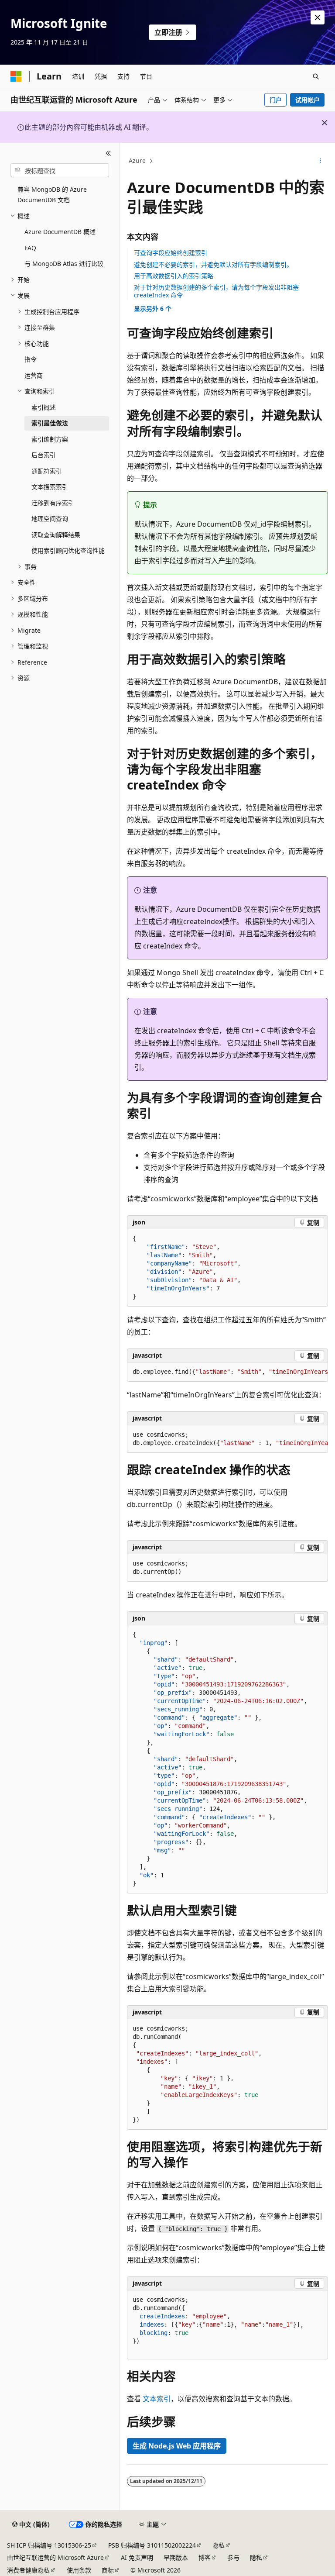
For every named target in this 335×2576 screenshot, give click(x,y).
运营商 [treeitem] (34, 375)
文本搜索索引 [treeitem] (50, 487)
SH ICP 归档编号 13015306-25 (49, 2545)
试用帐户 (308, 100)
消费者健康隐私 (28, 2570)
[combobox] (60, 170)
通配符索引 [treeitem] (47, 471)
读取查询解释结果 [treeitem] (56, 535)
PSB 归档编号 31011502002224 (152, 2545)
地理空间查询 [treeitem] (50, 519)
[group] (227, 1372)
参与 (233, 2557)
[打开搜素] (316, 76)
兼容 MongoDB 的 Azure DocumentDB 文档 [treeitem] (52, 195)
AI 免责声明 (137, 2557)
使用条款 (79, 2570)
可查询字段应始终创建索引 (171, 253)
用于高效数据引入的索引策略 (174, 276)
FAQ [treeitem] (30, 248)
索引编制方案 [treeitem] (50, 439)
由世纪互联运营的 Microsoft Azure (55, 2557)
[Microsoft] (16, 76)
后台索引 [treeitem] (44, 455)
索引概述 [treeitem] (44, 407)
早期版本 (176, 2557)
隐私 (219, 2545)
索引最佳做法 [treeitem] (50, 423)
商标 (108, 2570)
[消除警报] (318, 17)
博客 (205, 2557)
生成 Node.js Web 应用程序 (177, 2446)
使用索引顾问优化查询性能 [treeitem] (68, 550)
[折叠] (108, 153)
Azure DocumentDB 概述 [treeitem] (60, 232)
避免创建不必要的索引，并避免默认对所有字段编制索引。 (213, 264)
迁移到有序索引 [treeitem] (53, 503)
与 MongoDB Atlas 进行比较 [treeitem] (64, 264)
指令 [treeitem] (31, 359)
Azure (137, 160)
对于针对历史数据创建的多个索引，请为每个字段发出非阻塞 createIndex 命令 (216, 291)
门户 (276, 100)
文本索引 (157, 2399)
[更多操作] (320, 161)
